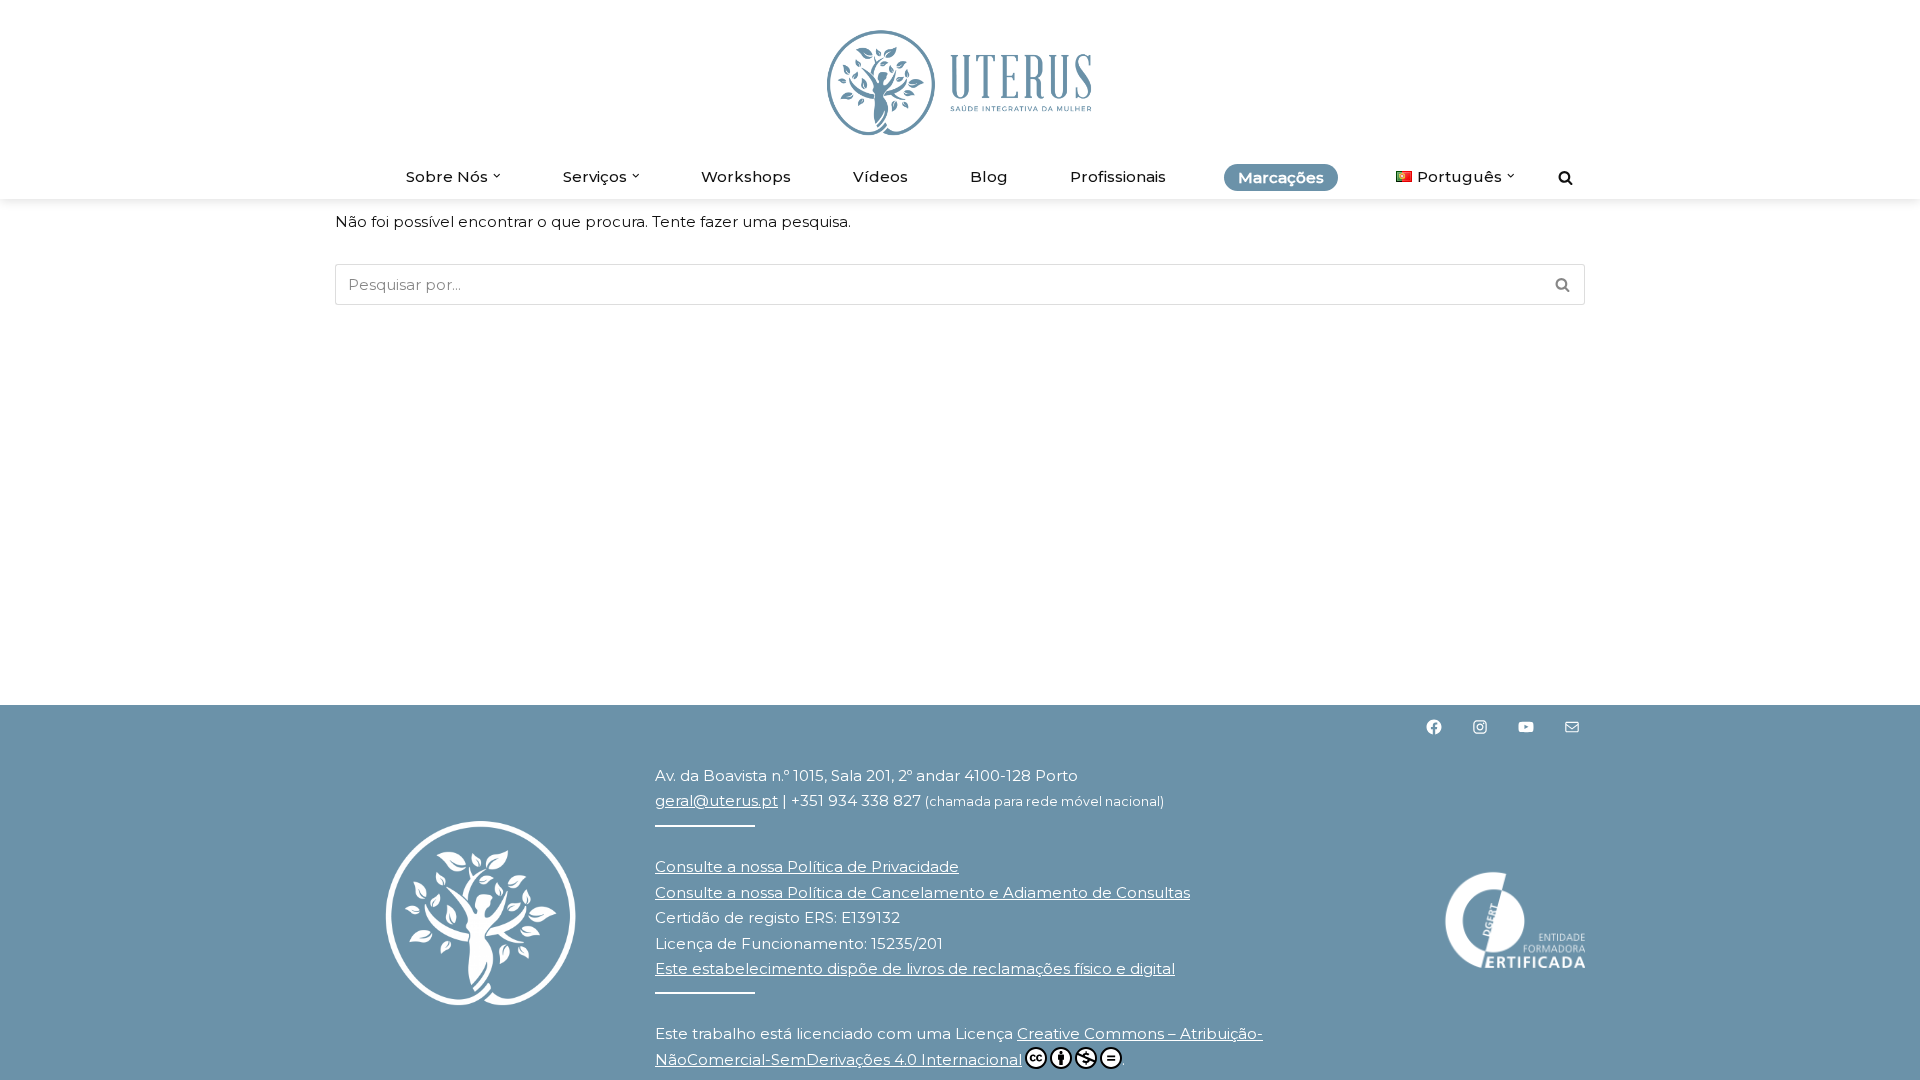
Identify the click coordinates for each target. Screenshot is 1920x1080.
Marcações (1281, 177)
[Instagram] (1480, 726)
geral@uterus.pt (716, 800)
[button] (497, 176)
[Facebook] (1434, 726)
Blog (989, 176)
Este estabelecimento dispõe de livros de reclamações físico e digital (915, 968)
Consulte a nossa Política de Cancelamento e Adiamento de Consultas (922, 892)
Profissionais (1118, 176)
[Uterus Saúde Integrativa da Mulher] (960, 83)
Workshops (746, 176)
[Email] (1572, 726)
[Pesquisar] (1565, 177)
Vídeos (880, 176)
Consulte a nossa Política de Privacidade (807, 866)
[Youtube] (1526, 726)
